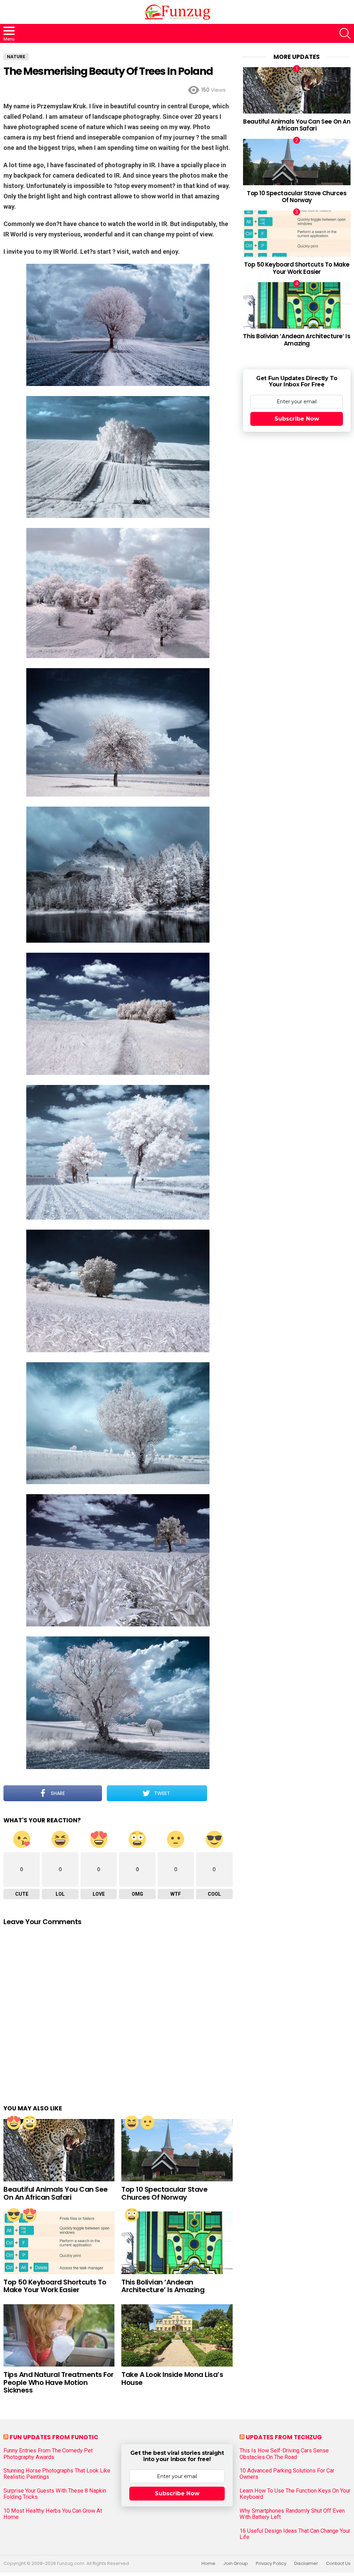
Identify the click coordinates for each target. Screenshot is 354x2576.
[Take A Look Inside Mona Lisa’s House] (177, 2336)
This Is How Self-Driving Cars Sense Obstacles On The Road (284, 2454)
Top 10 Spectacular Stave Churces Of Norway (164, 2193)
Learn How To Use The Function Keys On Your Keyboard (295, 2494)
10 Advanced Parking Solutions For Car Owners (287, 2474)
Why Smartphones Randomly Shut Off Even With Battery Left (292, 2514)
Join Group (236, 2564)
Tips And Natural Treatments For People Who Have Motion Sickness (59, 2382)
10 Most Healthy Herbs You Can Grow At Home (53, 2514)
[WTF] (148, 2122)
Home (208, 2564)
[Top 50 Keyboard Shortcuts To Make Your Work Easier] (59, 2243)
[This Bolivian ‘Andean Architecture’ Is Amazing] (177, 2243)
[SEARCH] (345, 34)
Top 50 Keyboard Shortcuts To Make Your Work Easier (55, 2286)
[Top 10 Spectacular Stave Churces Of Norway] (177, 2150)
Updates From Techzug (284, 2437)
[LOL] (132, 2122)
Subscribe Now (297, 419)
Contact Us (338, 2564)
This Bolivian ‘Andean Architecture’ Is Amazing (163, 2286)
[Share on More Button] (220, 1793)
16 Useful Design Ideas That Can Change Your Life (295, 2534)
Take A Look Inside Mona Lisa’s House (172, 2378)
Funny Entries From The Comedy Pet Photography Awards (48, 2454)
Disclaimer (306, 2564)
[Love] (14, 2122)
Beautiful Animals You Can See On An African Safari (56, 2193)
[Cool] (14, 2215)
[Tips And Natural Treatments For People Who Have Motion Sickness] (59, 2336)
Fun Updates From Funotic (54, 2437)
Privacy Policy (271, 2564)
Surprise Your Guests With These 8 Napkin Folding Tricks (55, 2494)
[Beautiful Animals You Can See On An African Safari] (59, 2150)
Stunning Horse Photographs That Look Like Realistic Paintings (57, 2474)
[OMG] (30, 2122)
